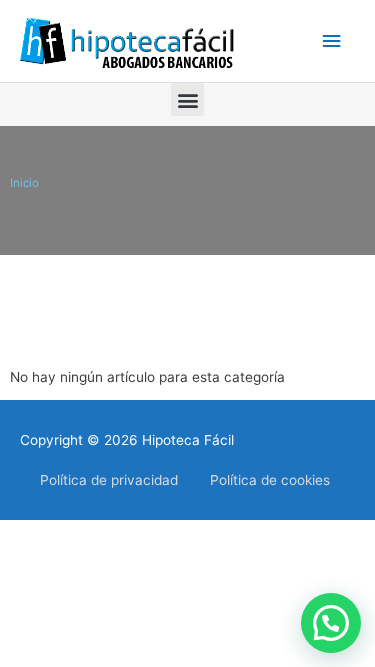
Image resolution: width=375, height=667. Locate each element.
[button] (187, 99)
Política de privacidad (109, 480)
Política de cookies (270, 480)
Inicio (24, 183)
